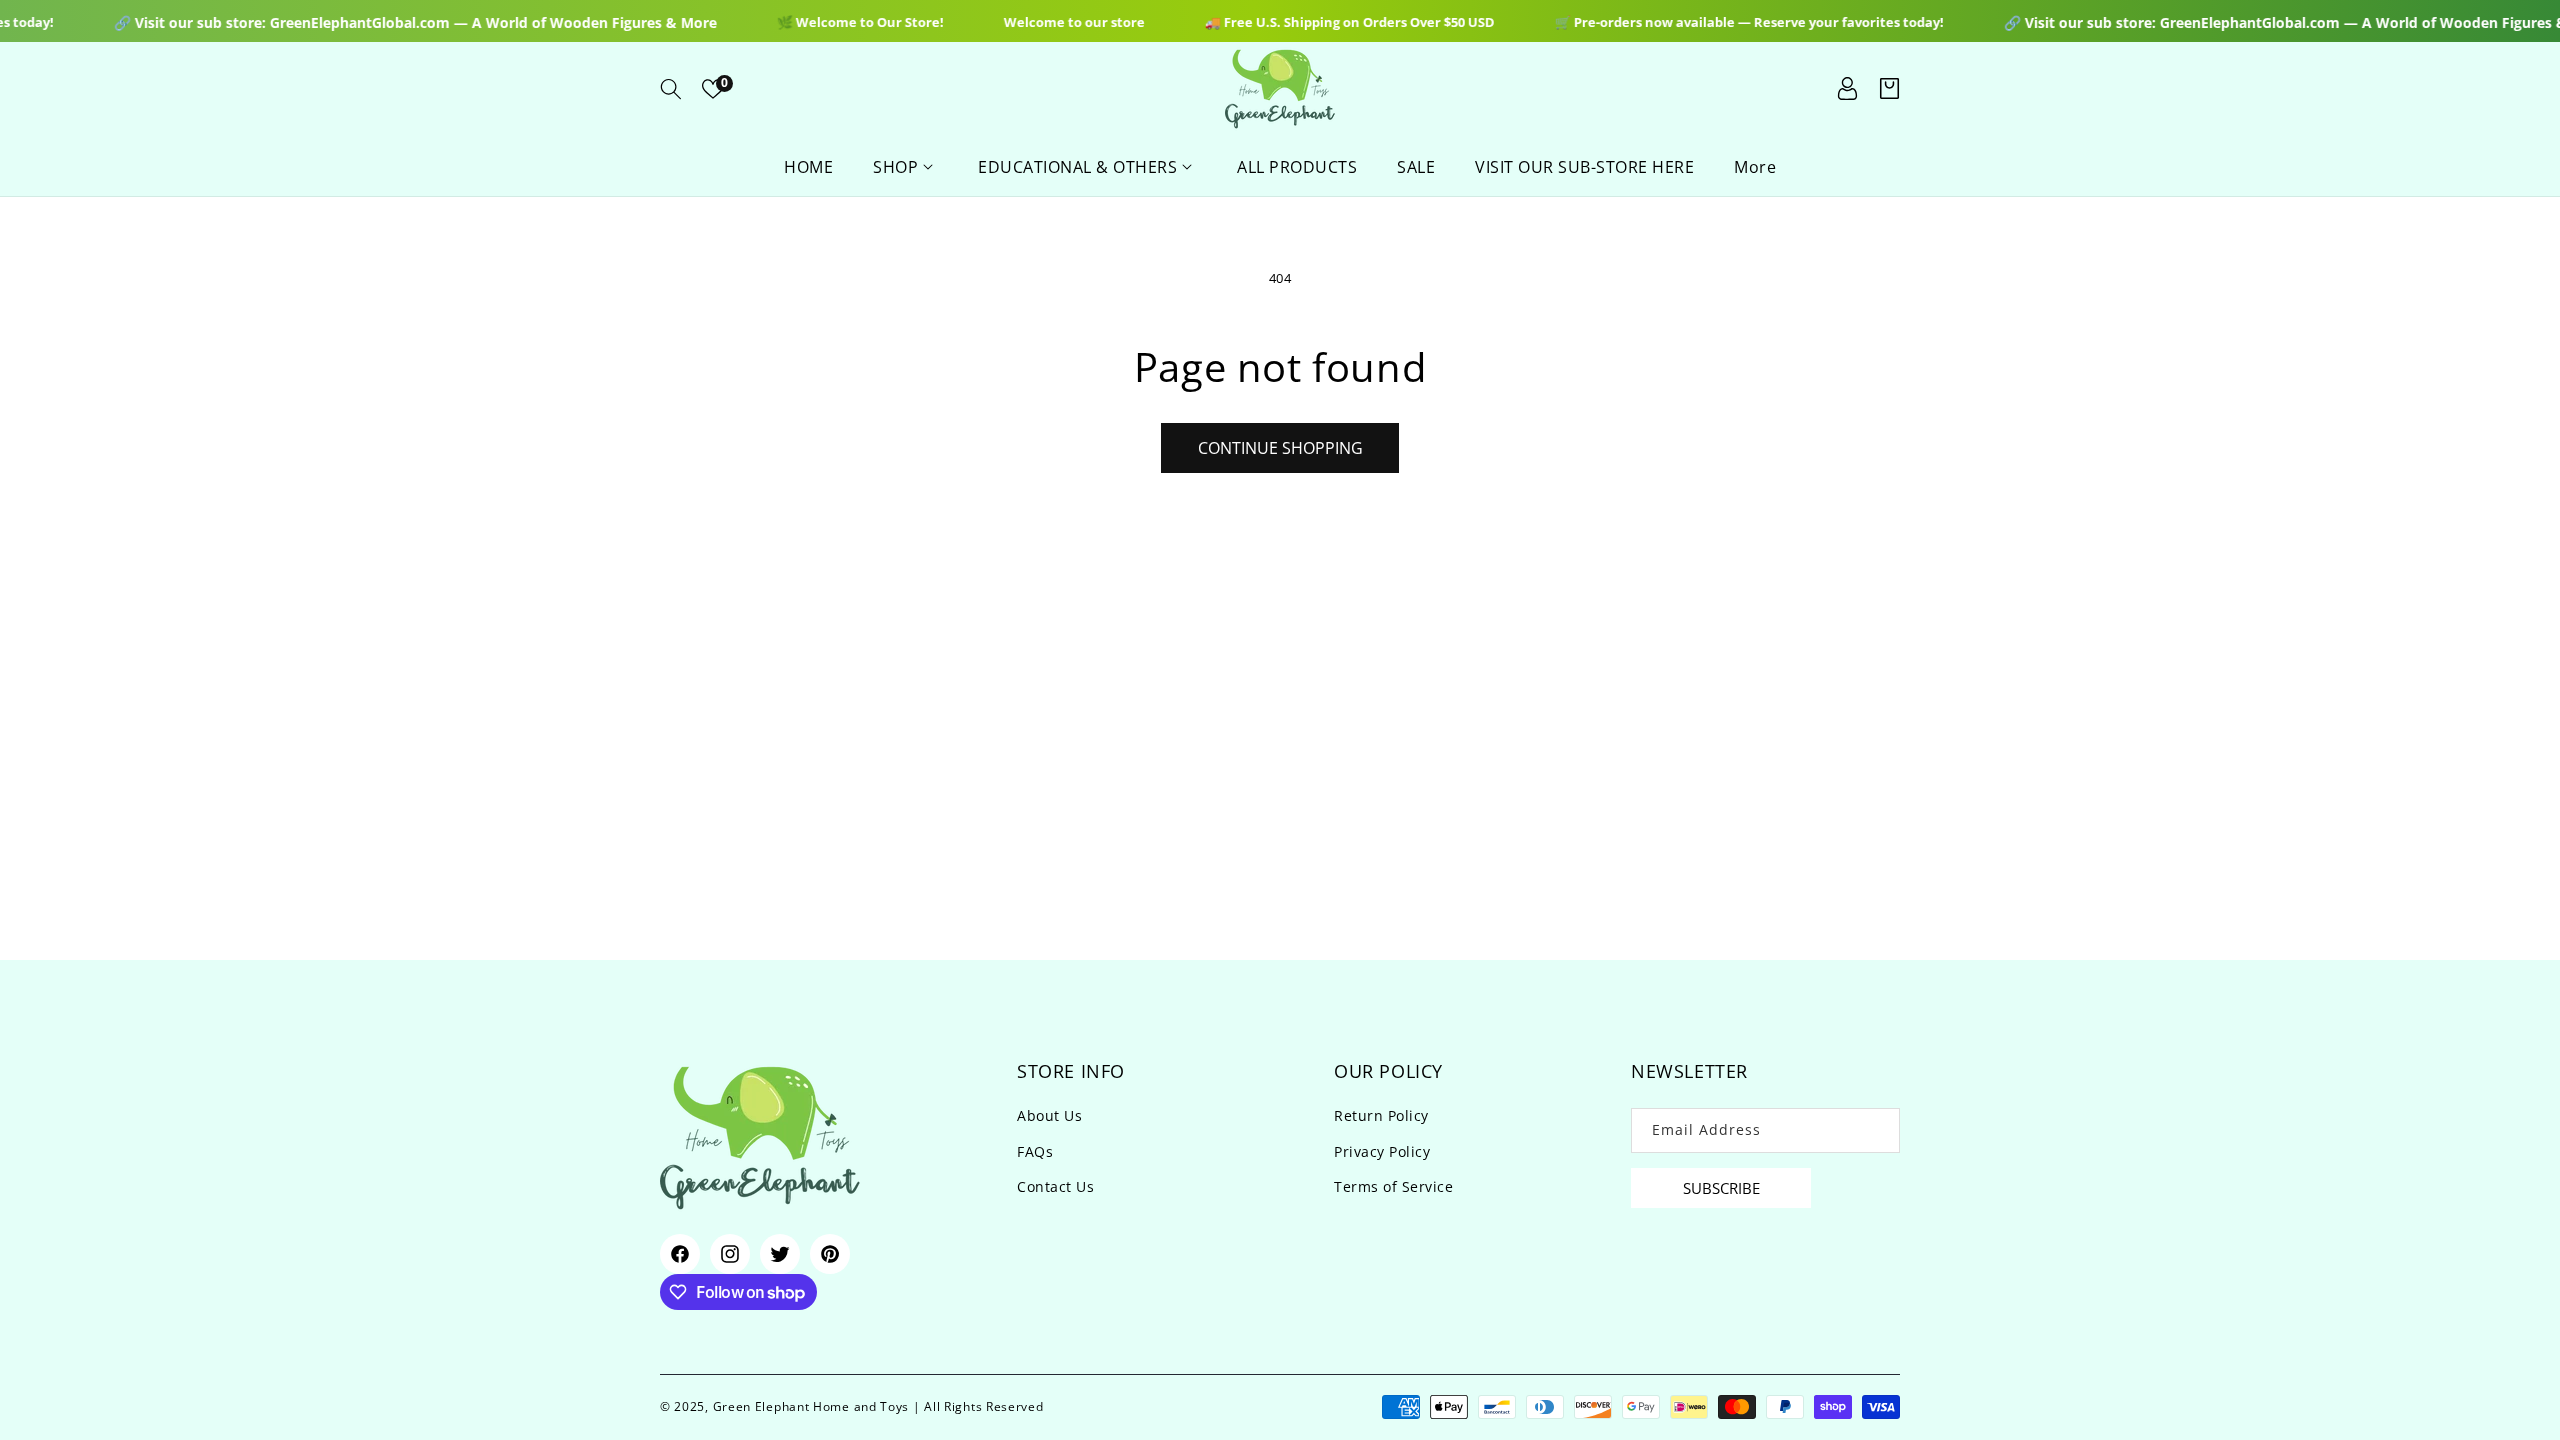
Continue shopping (1280, 448)
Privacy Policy (1382, 1151)
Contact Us (1055, 1186)
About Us (1049, 1115)
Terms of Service (1393, 1186)
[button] (671, 89)
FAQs (1035, 1151)
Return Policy (1381, 1115)
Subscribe (1721, 1188)
